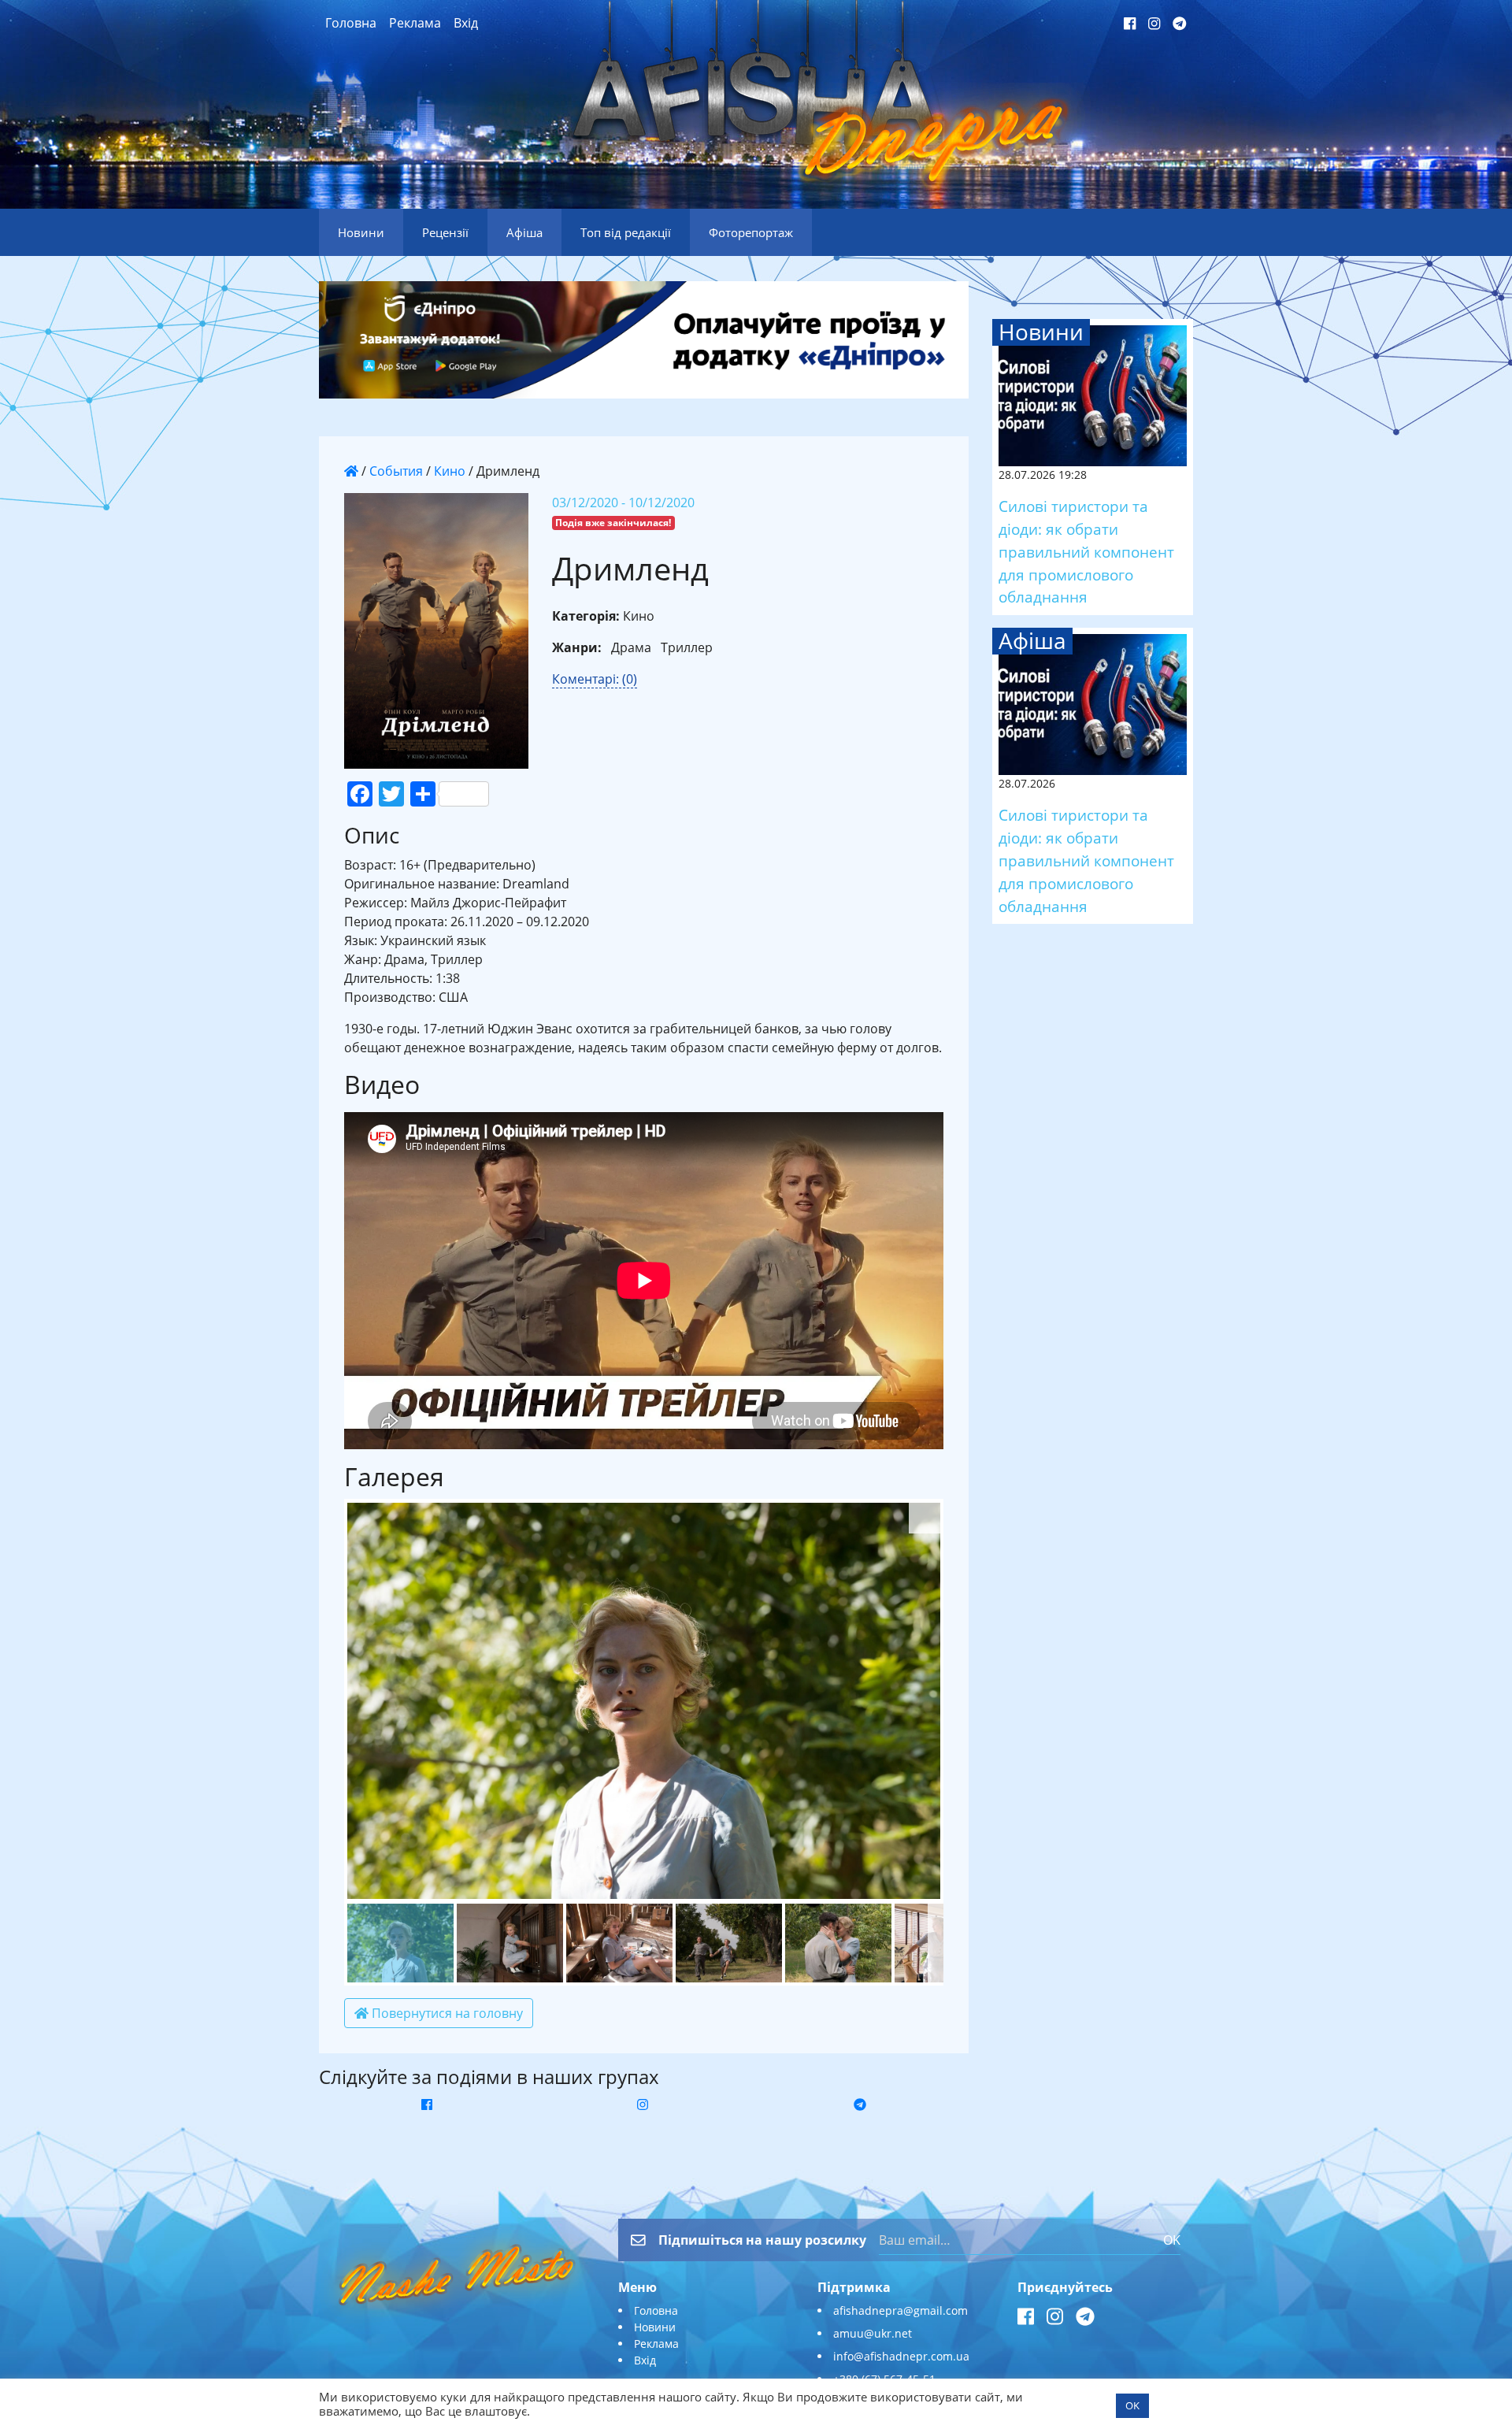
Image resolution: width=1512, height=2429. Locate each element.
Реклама (415, 23)
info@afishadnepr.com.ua (901, 2356)
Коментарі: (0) (595, 679)
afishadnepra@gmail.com (901, 2310)
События (396, 471)
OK (1172, 2240)
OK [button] (1132, 2405)
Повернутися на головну (446, 2013)
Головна (351, 23)
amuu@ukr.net (873, 2333)
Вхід (466, 23)
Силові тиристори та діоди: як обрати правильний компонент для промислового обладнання (1086, 551)
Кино (450, 471)
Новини (655, 2327)
